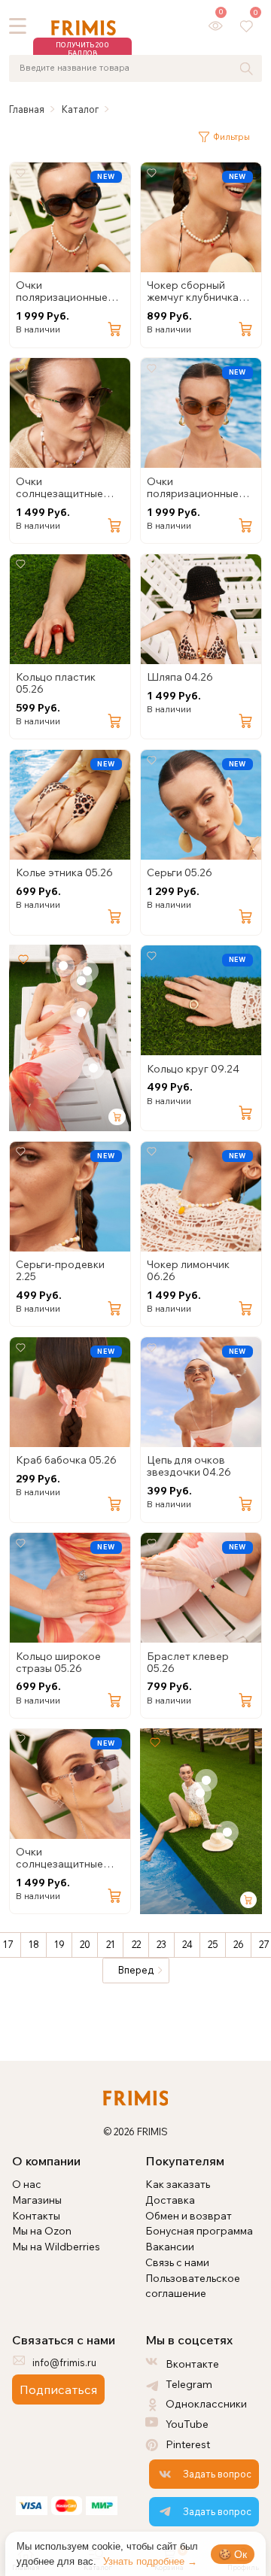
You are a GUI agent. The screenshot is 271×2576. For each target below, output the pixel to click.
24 (187, 1944)
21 (111, 1944)
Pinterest (188, 2444)
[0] (216, 25)
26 (239, 1944)
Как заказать (178, 2184)
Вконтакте (192, 2364)
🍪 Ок (233, 2554)
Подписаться (58, 2389)
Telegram (189, 2384)
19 (59, 1944)
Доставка (170, 2200)
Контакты (36, 2215)
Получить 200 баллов (82, 49)
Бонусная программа (199, 2230)
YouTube (187, 2424)
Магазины (37, 2200)
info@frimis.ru (64, 2362)
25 (213, 1944)
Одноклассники (206, 2403)
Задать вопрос (217, 2474)
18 (34, 1944)
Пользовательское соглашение (193, 2286)
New (106, 176)
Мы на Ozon (42, 2230)
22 (136, 1944)
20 (85, 1944)
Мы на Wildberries (56, 2246)
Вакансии (170, 2246)
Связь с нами (177, 2262)
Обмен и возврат (189, 2215)
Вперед (136, 1970)
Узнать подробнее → (150, 2561)
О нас (27, 2184)
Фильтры (231, 137)
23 (161, 1944)
